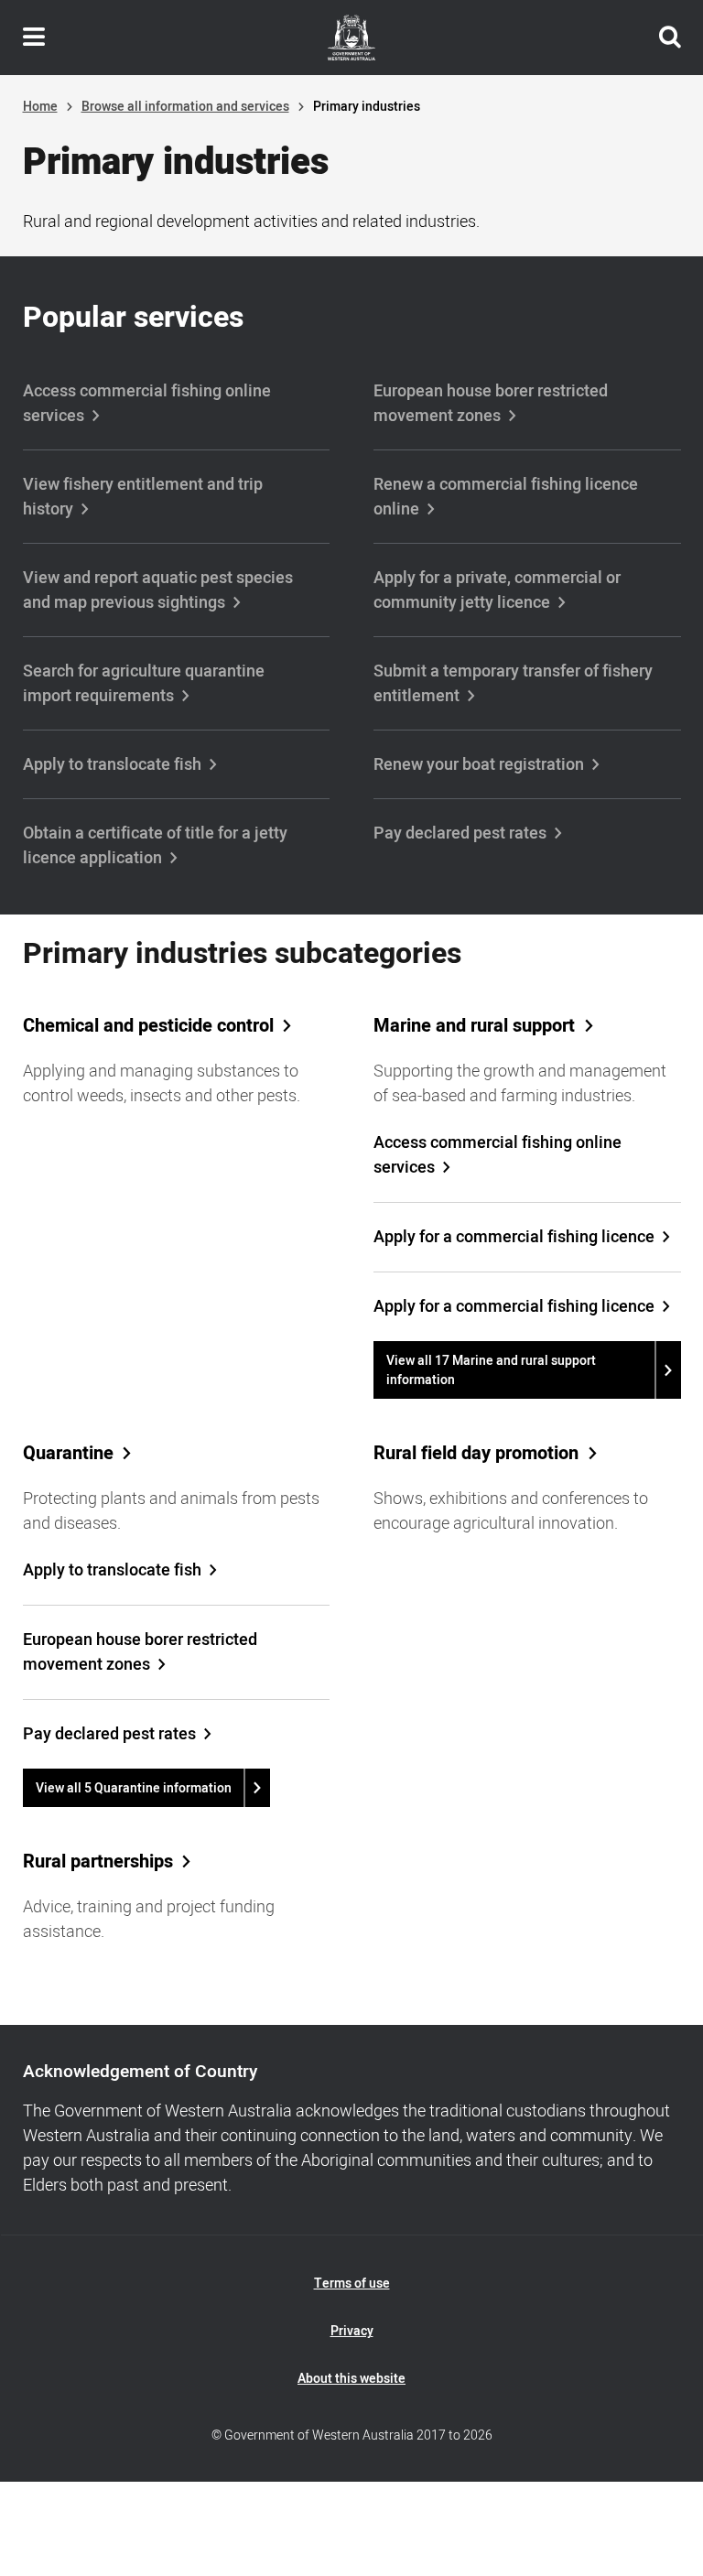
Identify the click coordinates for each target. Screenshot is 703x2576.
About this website (351, 2379)
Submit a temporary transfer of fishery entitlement (513, 684)
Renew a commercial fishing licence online (506, 497)
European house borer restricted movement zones (491, 404)
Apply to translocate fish (112, 765)
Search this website (670, 38)
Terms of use (352, 2284)
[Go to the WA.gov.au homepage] (351, 38)
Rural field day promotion (476, 1454)
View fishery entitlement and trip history (143, 497)
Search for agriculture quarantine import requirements (144, 684)
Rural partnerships (98, 1862)
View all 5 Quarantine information (134, 1788)
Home (40, 107)
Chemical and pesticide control (148, 1026)
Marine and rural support (474, 1026)
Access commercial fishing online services (147, 404)
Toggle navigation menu (34, 38)
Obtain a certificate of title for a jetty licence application (155, 846)
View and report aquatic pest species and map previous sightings (158, 590)
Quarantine (68, 1454)
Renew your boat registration (479, 765)
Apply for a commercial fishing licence (514, 1237)
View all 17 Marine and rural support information (491, 1370)
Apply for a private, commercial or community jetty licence (497, 590)
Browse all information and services (185, 107)
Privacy (352, 2331)
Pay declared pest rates (460, 833)
